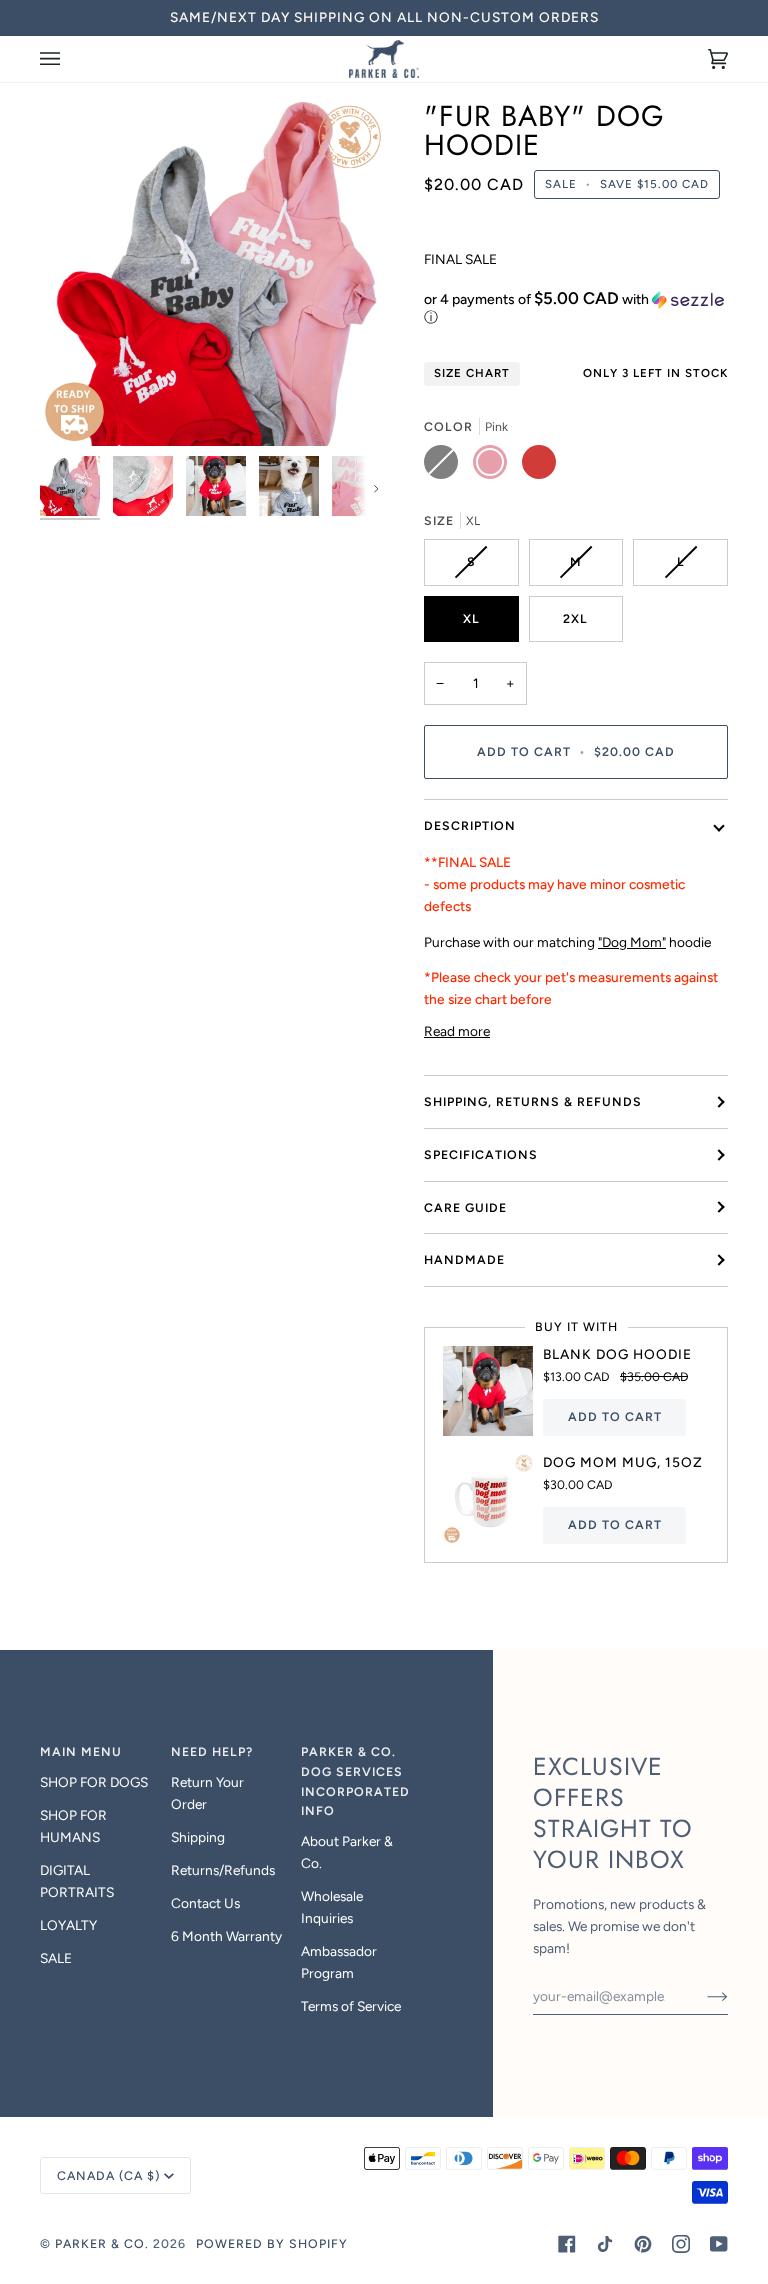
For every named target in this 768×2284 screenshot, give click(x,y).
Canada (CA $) (108, 2175)
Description (470, 825)
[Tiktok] (605, 2244)
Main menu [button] (81, 1751)
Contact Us (205, 1903)
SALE (56, 1958)
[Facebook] (567, 2244)
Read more (457, 1031)
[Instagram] (681, 2244)
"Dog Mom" (632, 942)
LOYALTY (68, 1925)
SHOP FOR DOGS (94, 1782)
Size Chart (472, 373)
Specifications (481, 1154)
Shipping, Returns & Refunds (533, 1101)
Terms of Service (351, 2006)
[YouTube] (719, 2244)
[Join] (701, 1996)
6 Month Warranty (226, 1936)
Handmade (464, 1259)
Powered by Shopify (272, 2243)
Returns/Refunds (223, 1870)
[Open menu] (70, 59)
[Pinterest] (643, 2244)
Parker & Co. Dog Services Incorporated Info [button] (355, 1781)
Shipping (198, 1837)
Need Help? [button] (212, 1751)
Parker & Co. (104, 2243)
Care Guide (465, 1207)
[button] (576, 308)
